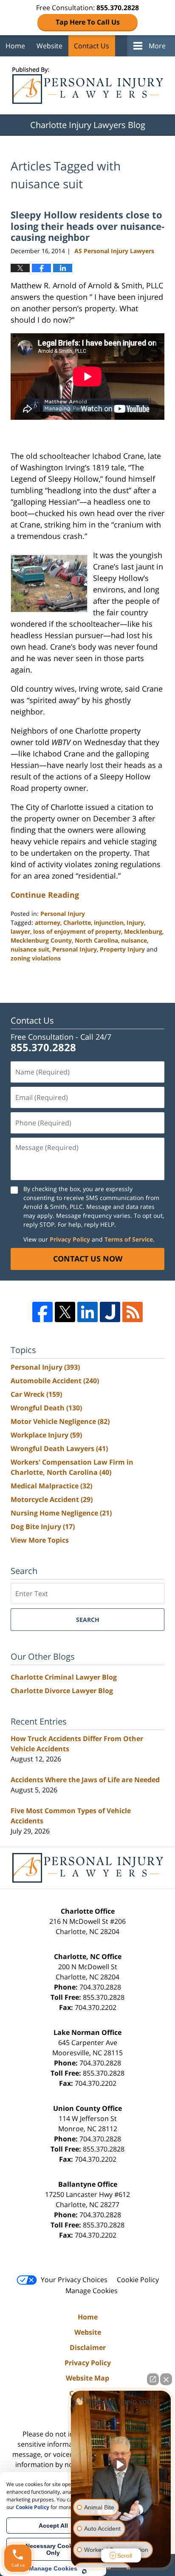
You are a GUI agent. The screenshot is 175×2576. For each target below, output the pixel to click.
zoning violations (36, 958)
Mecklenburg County (41, 940)
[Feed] (133, 1312)
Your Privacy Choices (74, 2280)
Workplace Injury (46, 1435)
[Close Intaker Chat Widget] (166, 2379)
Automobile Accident (55, 1381)
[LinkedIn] (87, 1312)
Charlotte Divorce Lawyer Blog (62, 1691)
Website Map (87, 2378)
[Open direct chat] (153, 2379)
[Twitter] (65, 1312)
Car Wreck (36, 1394)
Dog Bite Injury (43, 1527)
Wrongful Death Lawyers (59, 1448)
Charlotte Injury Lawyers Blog (88, 85)
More (157, 46)
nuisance (134, 940)
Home (15, 46)
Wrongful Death (46, 1408)
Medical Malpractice (51, 1486)
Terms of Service (129, 1239)
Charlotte (77, 922)
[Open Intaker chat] (84, 2571)
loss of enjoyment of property (77, 931)
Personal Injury (63, 914)
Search (88, 1620)
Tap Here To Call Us (88, 22)
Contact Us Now (88, 1259)
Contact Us (92, 46)
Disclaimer (88, 2347)
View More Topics (40, 1540)
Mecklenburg (143, 931)
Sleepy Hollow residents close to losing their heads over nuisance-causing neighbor (87, 226)
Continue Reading (45, 895)
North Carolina (96, 940)
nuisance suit (30, 949)
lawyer (20, 931)
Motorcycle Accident (52, 1499)
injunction (109, 922)
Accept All (53, 2526)
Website (49, 46)
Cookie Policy (138, 2280)
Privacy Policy (70, 1239)
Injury (135, 922)
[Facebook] (42, 1312)
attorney (48, 922)
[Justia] (110, 1312)
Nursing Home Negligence (61, 1513)
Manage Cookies (92, 2291)
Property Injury (122, 949)
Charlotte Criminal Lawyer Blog (64, 1677)
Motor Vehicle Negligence (60, 1421)
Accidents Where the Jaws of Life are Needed (85, 1780)
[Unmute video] (121, 2464)
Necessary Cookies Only (53, 2549)
